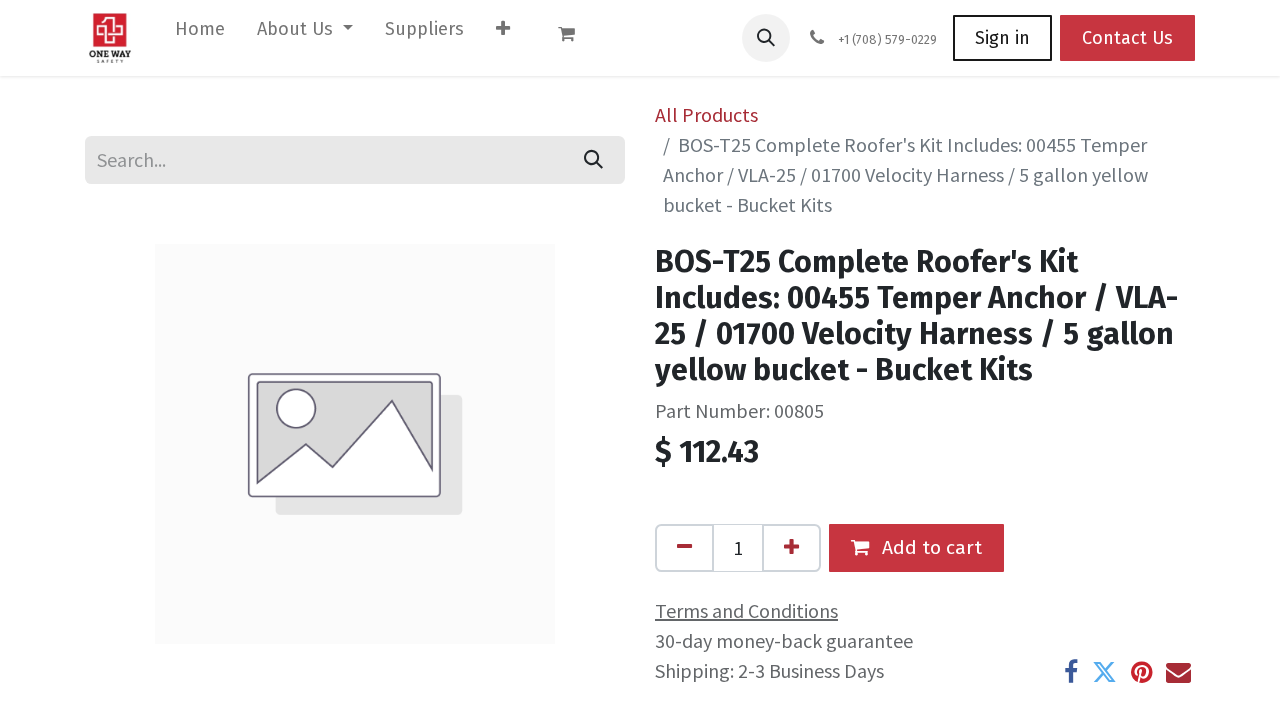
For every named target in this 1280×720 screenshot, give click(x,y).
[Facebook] (1071, 672)
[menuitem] (200, 33)
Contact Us (1127, 38)
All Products (706, 114)
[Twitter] (1104, 672)
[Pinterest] (1141, 672)
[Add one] (791, 548)
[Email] (1178, 672)
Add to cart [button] (929, 547)
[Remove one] (684, 548)
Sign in (1002, 38)
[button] (766, 38)
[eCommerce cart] (576, 38)
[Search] (593, 160)
